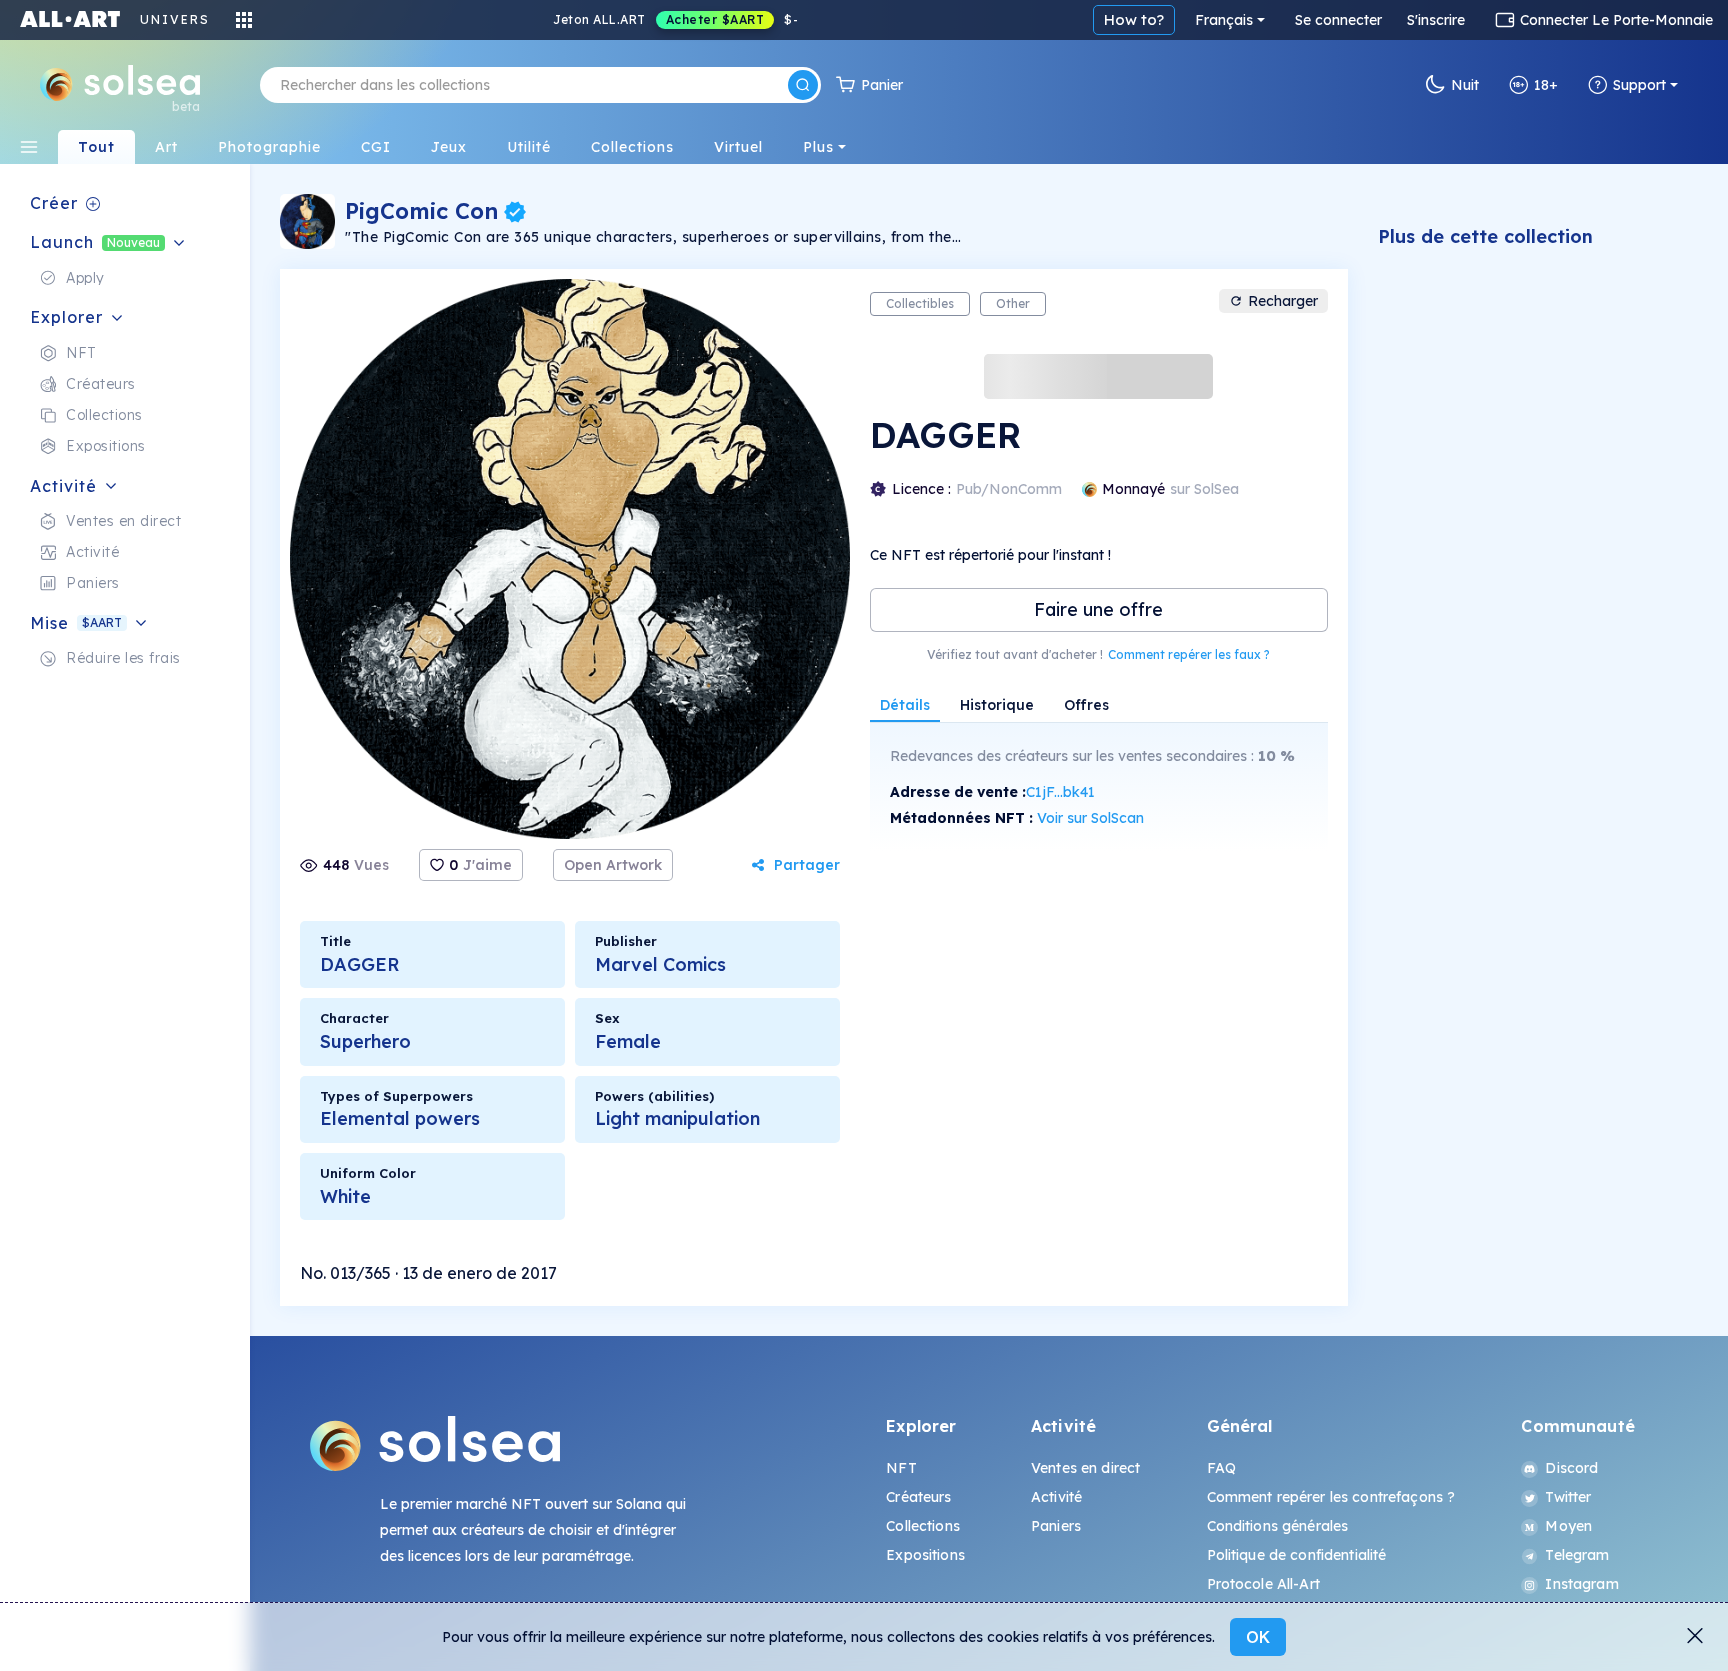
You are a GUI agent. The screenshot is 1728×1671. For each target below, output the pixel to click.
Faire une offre (1098, 609)
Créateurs (918, 1497)
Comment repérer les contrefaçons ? (1331, 1497)
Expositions (925, 1555)
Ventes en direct (1085, 1468)
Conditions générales (1278, 1526)
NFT (901, 1468)
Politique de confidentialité (1297, 1555)
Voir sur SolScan (1090, 818)
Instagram (1581, 1584)
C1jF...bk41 (1060, 792)
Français (1224, 20)
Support (1639, 85)
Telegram (1577, 1555)
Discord (1571, 1468)
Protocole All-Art (1263, 1584)
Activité (1056, 1497)
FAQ (1221, 1468)
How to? (1134, 19)
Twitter (1568, 1497)
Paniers (1056, 1526)
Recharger (1283, 301)
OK (1258, 1637)
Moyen (1568, 1526)
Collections (923, 1526)
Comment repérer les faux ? (1189, 654)
